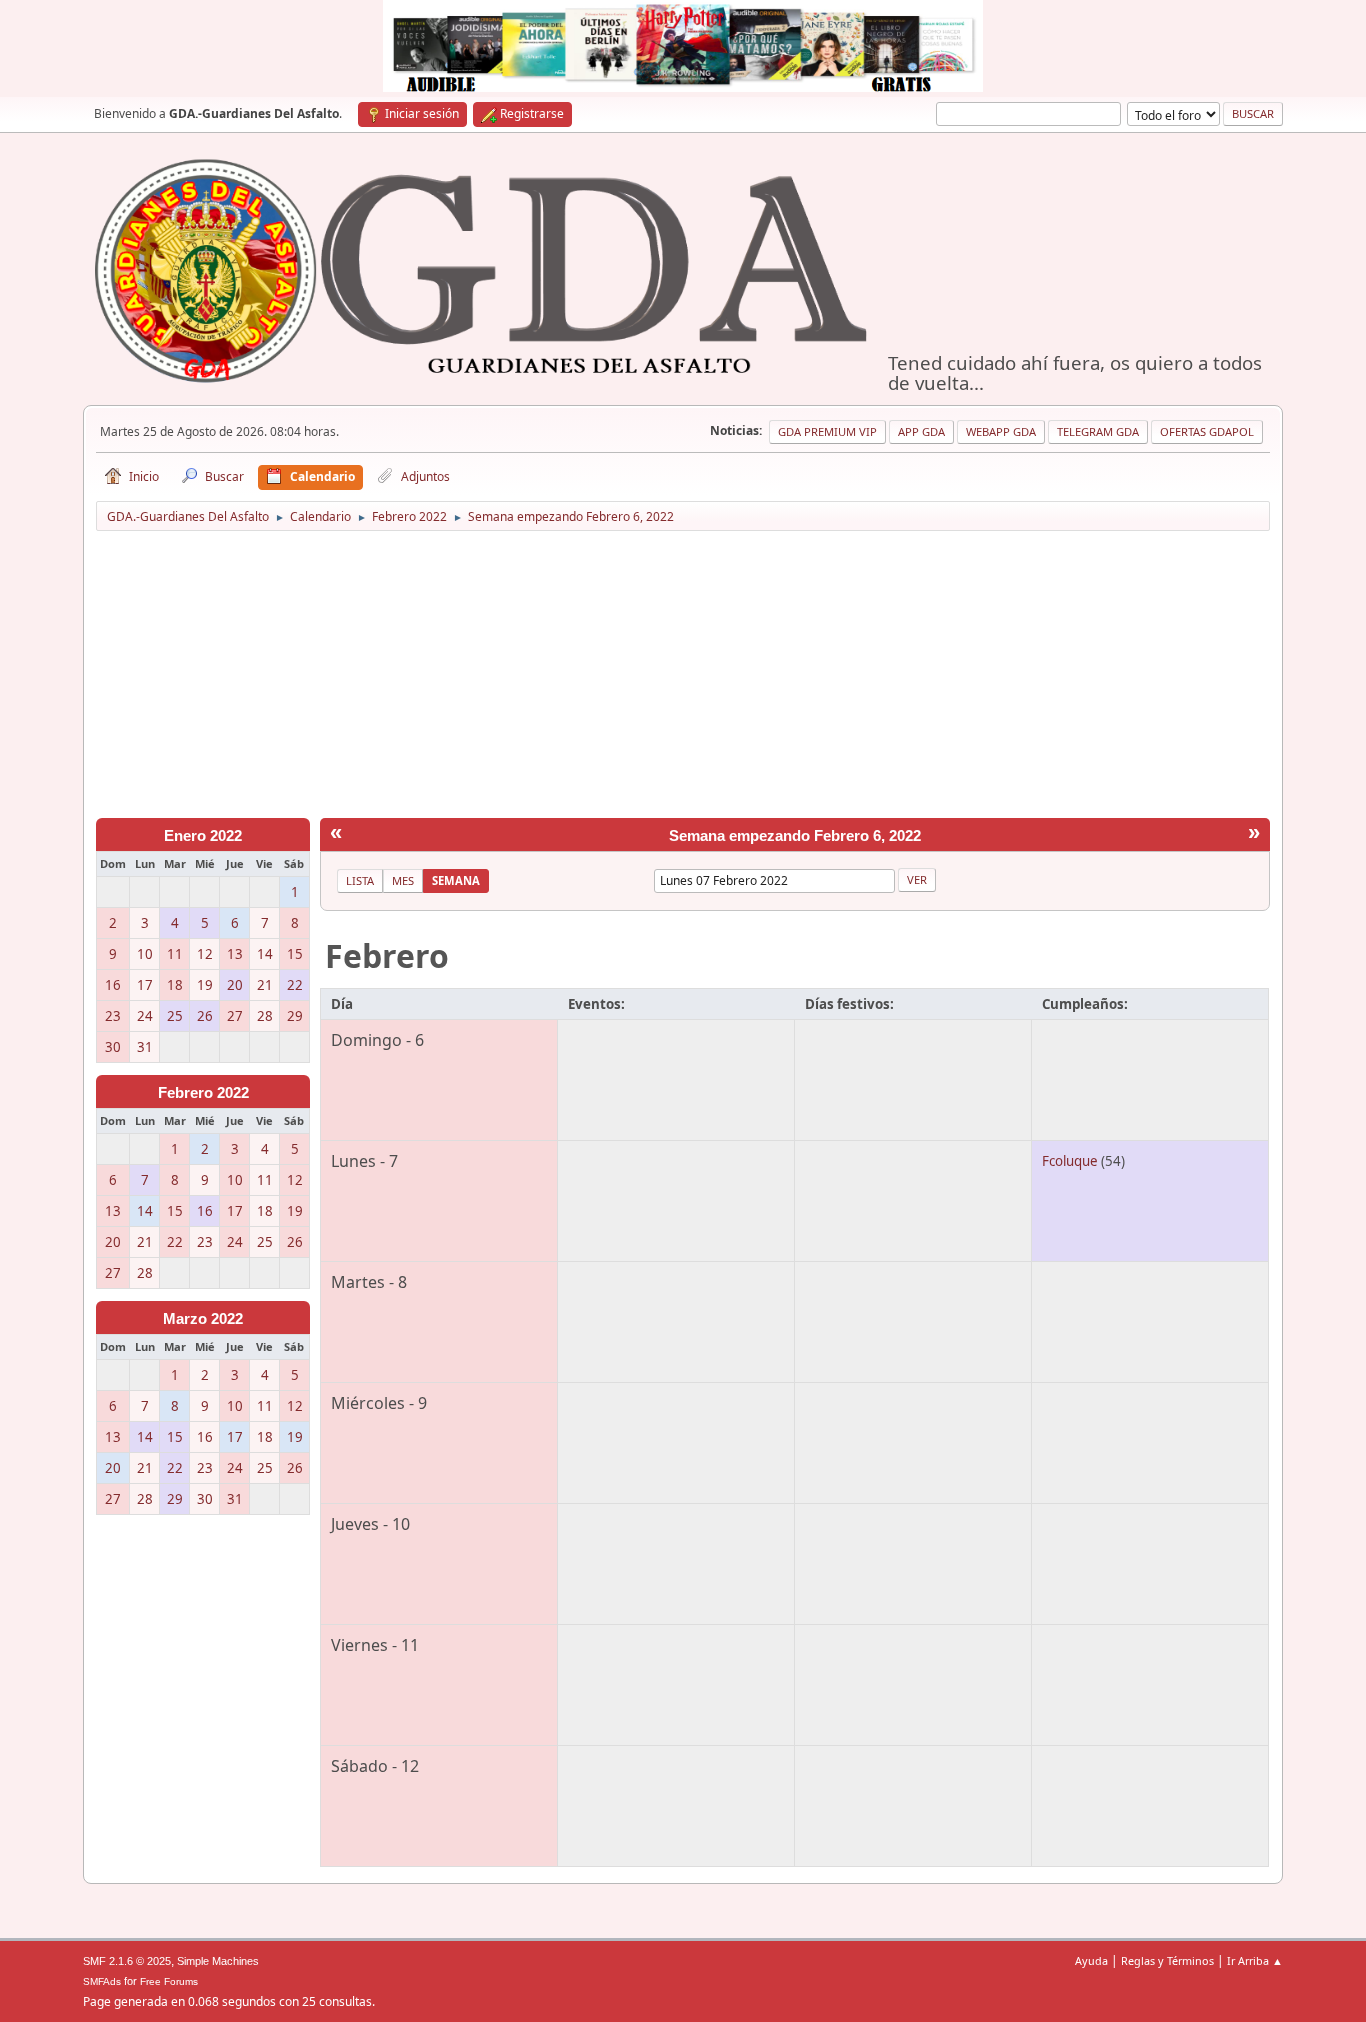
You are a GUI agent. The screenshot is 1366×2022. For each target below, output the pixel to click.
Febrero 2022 (203, 1093)
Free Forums (169, 1981)
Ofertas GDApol (1207, 431)
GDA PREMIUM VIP (827, 431)
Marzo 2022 (203, 1319)
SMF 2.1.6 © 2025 (127, 1961)
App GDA (921, 431)
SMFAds (102, 1981)
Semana (456, 880)
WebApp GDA (1001, 431)
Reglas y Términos (1167, 1960)
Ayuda (1091, 1960)
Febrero (387, 955)
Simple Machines (218, 1961)
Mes (403, 880)
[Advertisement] (683, 678)
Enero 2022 (203, 836)
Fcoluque (1070, 1161)
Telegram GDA (1098, 431)
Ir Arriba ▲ (1255, 1960)
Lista (360, 880)
